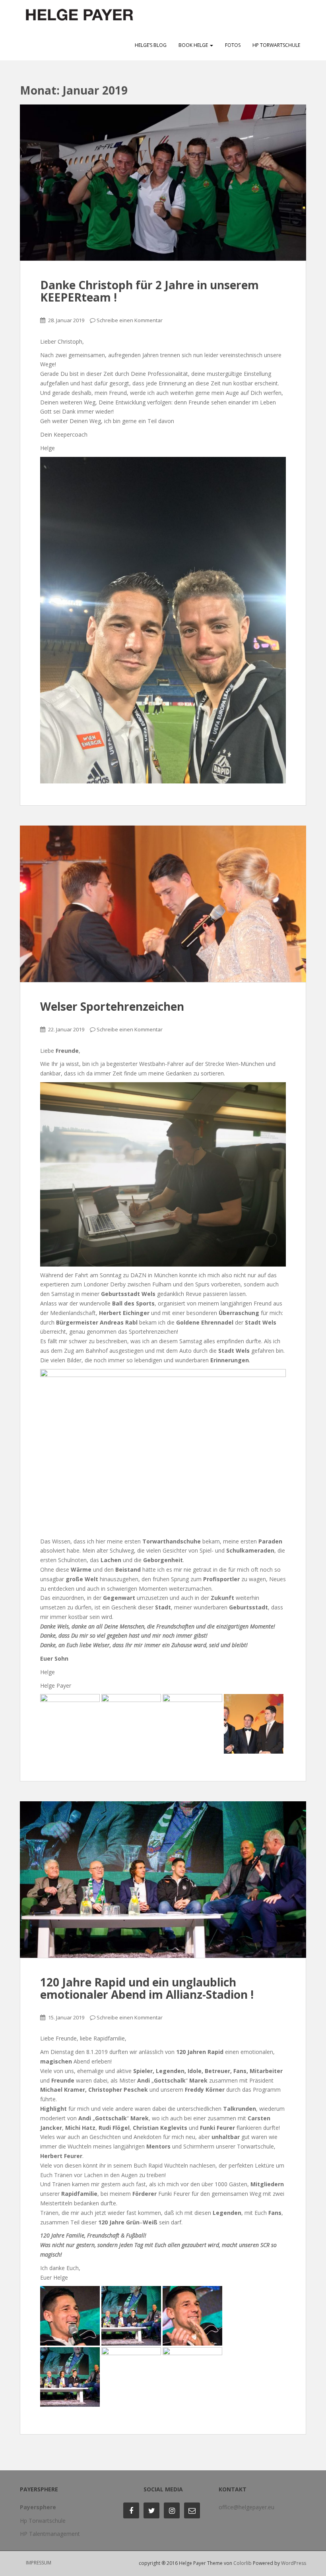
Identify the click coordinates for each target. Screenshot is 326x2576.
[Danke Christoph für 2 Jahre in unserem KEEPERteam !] (163, 183)
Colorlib (243, 2563)
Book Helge (194, 45)
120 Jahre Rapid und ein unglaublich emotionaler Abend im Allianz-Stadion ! (147, 1988)
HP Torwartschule (276, 45)
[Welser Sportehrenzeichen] (163, 904)
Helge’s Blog (151, 45)
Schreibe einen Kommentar (130, 320)
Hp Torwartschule (43, 2521)
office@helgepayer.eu (246, 2507)
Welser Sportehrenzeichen (112, 1006)
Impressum (39, 2563)
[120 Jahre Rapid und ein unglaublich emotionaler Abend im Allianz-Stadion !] (163, 1880)
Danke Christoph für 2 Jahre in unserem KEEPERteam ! (149, 291)
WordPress (294, 2563)
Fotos (233, 45)
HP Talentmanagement (50, 2534)
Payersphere (38, 2507)
